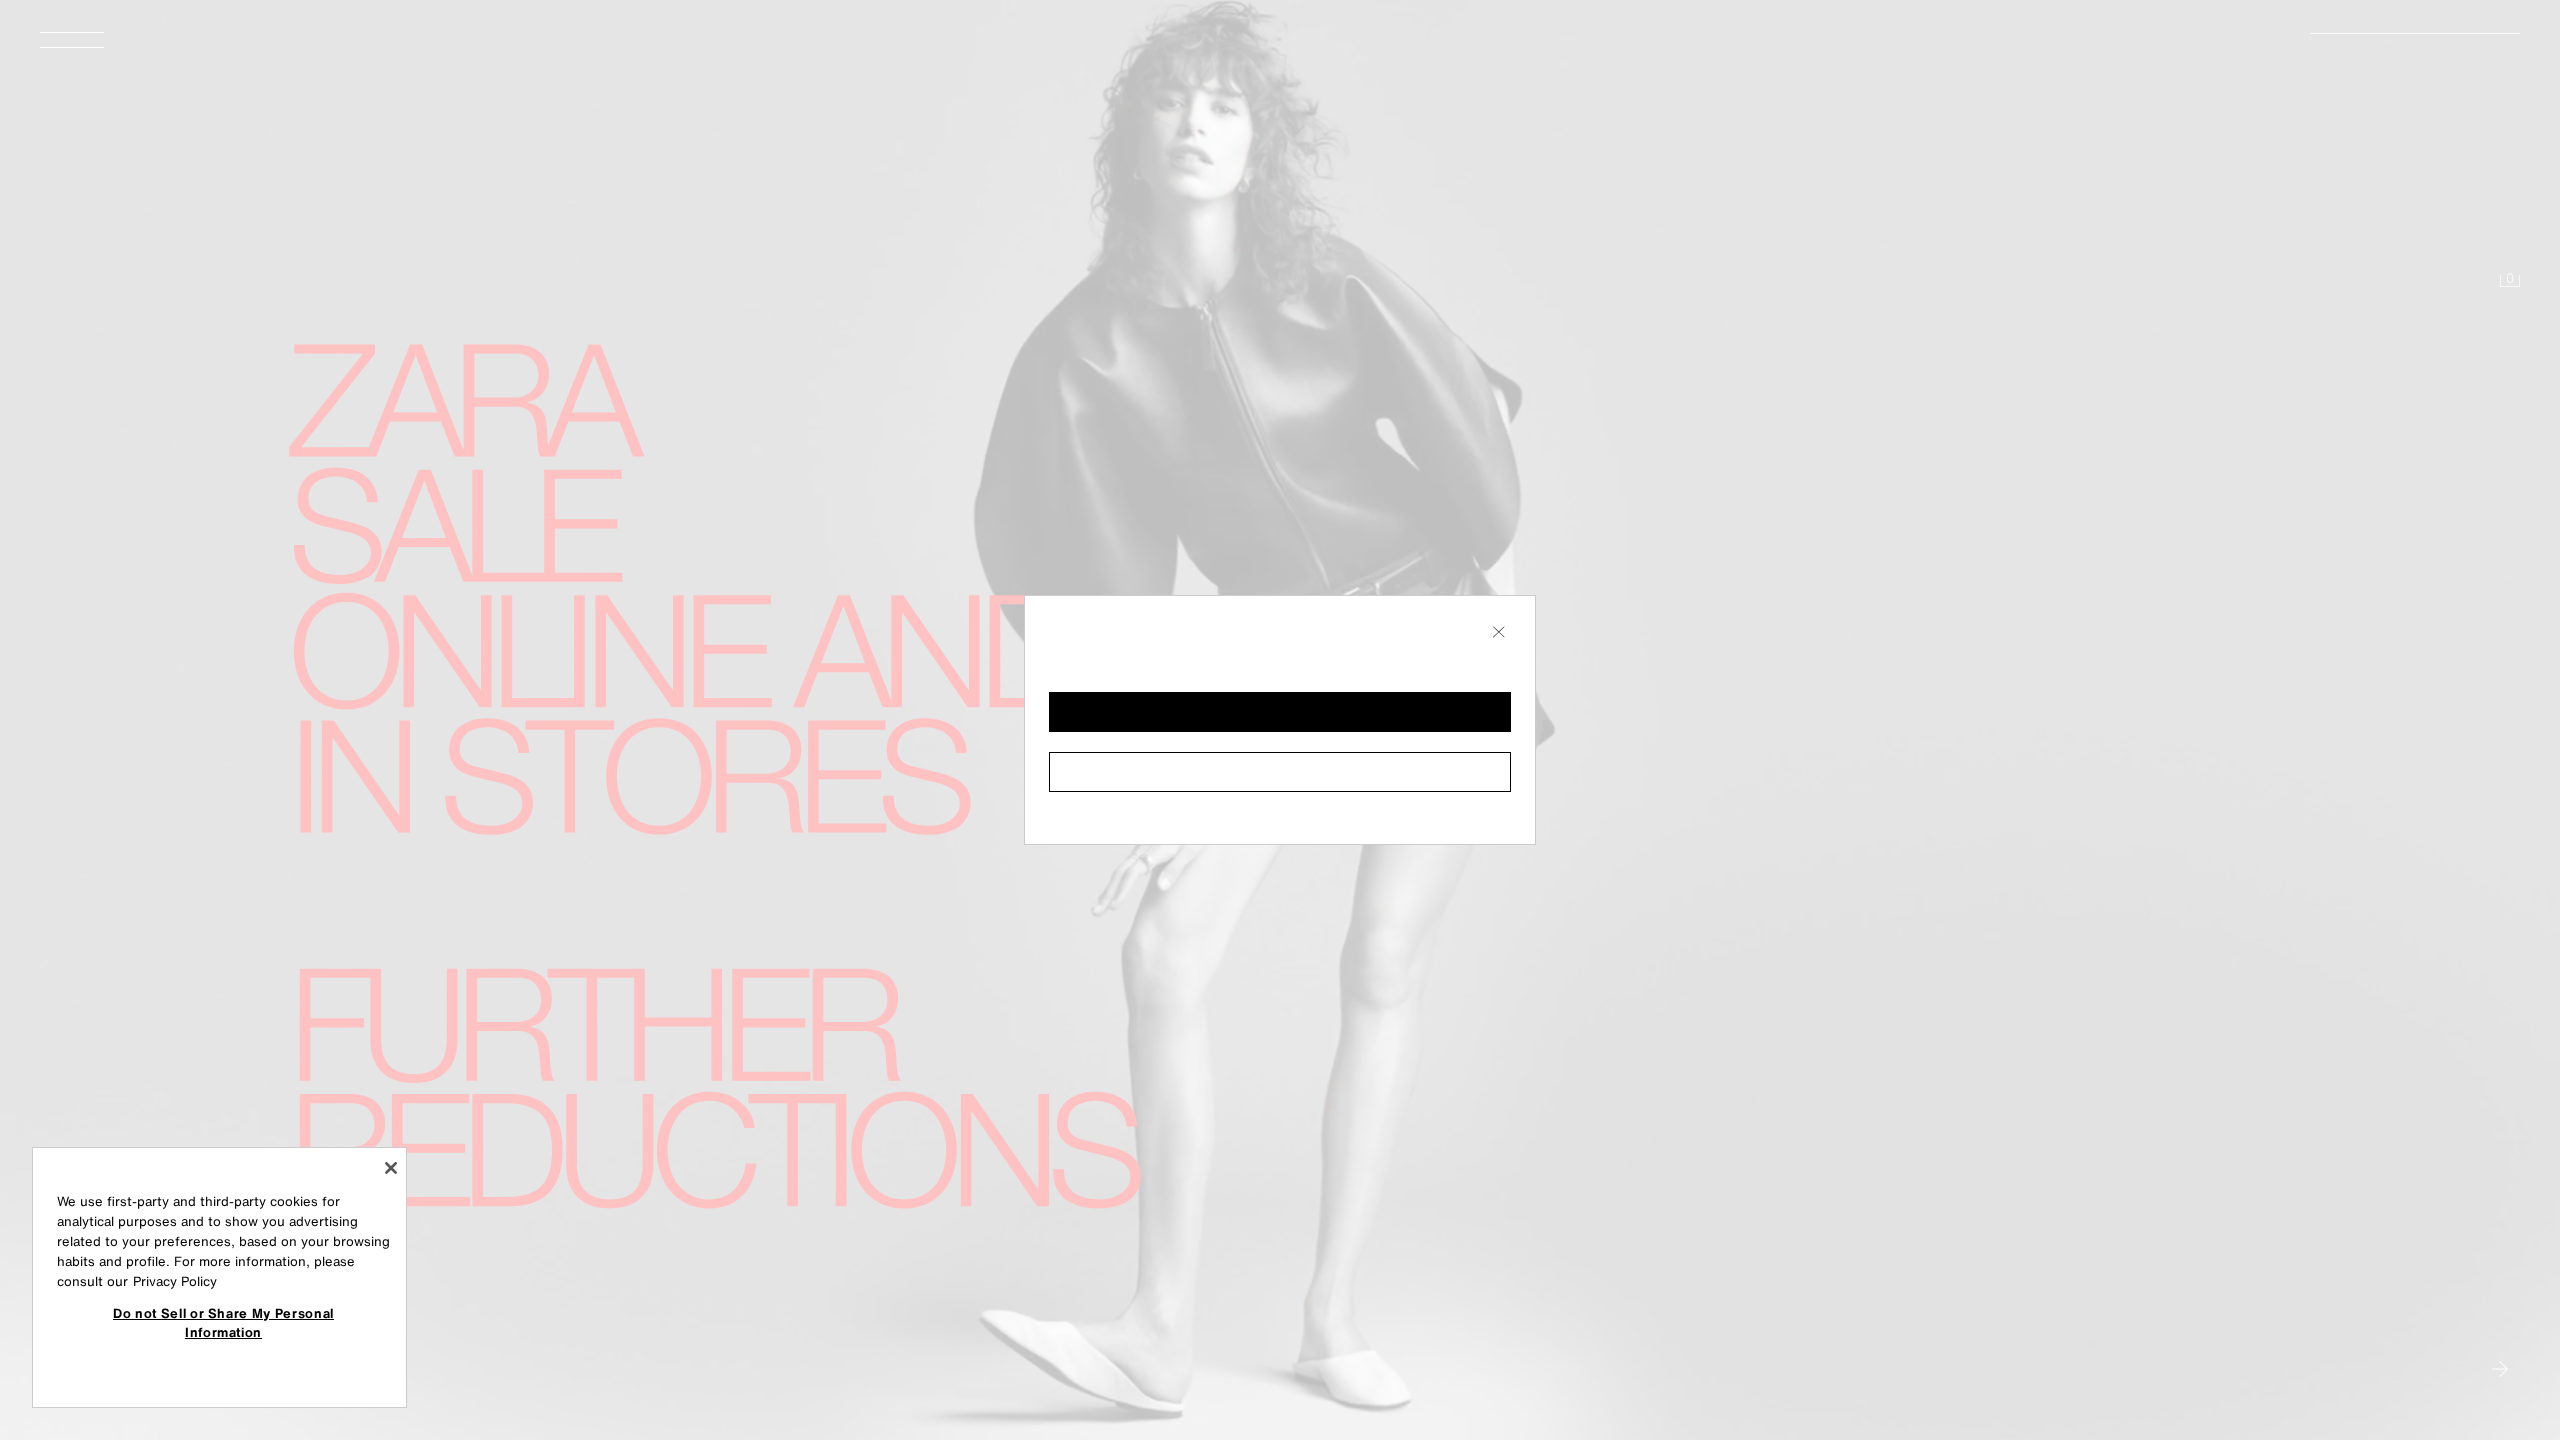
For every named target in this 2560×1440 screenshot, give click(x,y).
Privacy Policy (175, 1281)
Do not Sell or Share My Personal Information (223, 1322)
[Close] (391, 1168)
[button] (1280, 712)
